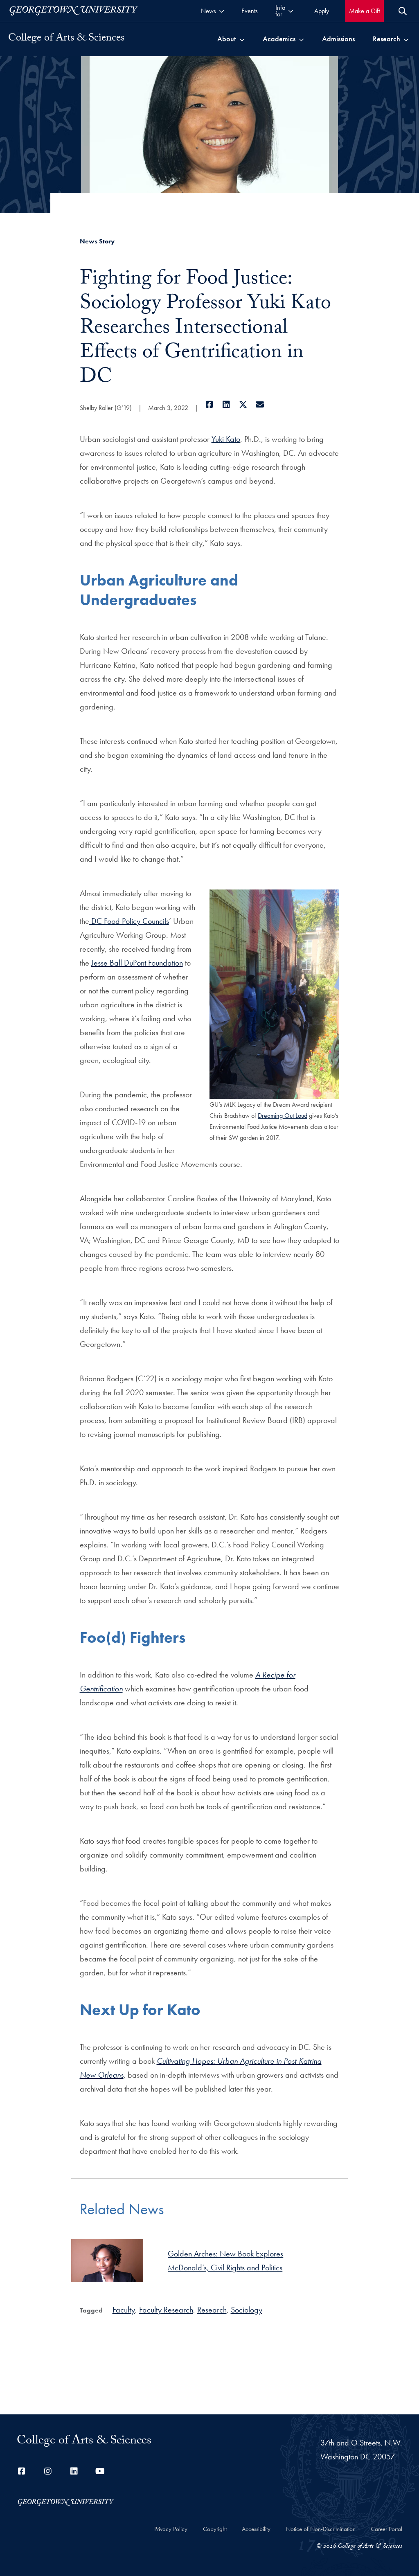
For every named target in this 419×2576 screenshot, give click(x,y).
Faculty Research (166, 2310)
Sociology (247, 2310)
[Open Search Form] (403, 11)
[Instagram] (48, 2471)
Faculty (124, 2310)
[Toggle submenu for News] (222, 11)
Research (212, 2310)
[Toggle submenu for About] (242, 39)
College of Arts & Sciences (66, 39)
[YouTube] (100, 2471)
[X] (243, 405)
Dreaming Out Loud (283, 1116)
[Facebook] (210, 405)
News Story (97, 241)
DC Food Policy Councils (129, 921)
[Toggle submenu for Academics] (301, 39)
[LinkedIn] (226, 405)
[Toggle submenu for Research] (406, 39)
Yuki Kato (226, 439)
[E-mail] (260, 405)
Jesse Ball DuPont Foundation (137, 963)
